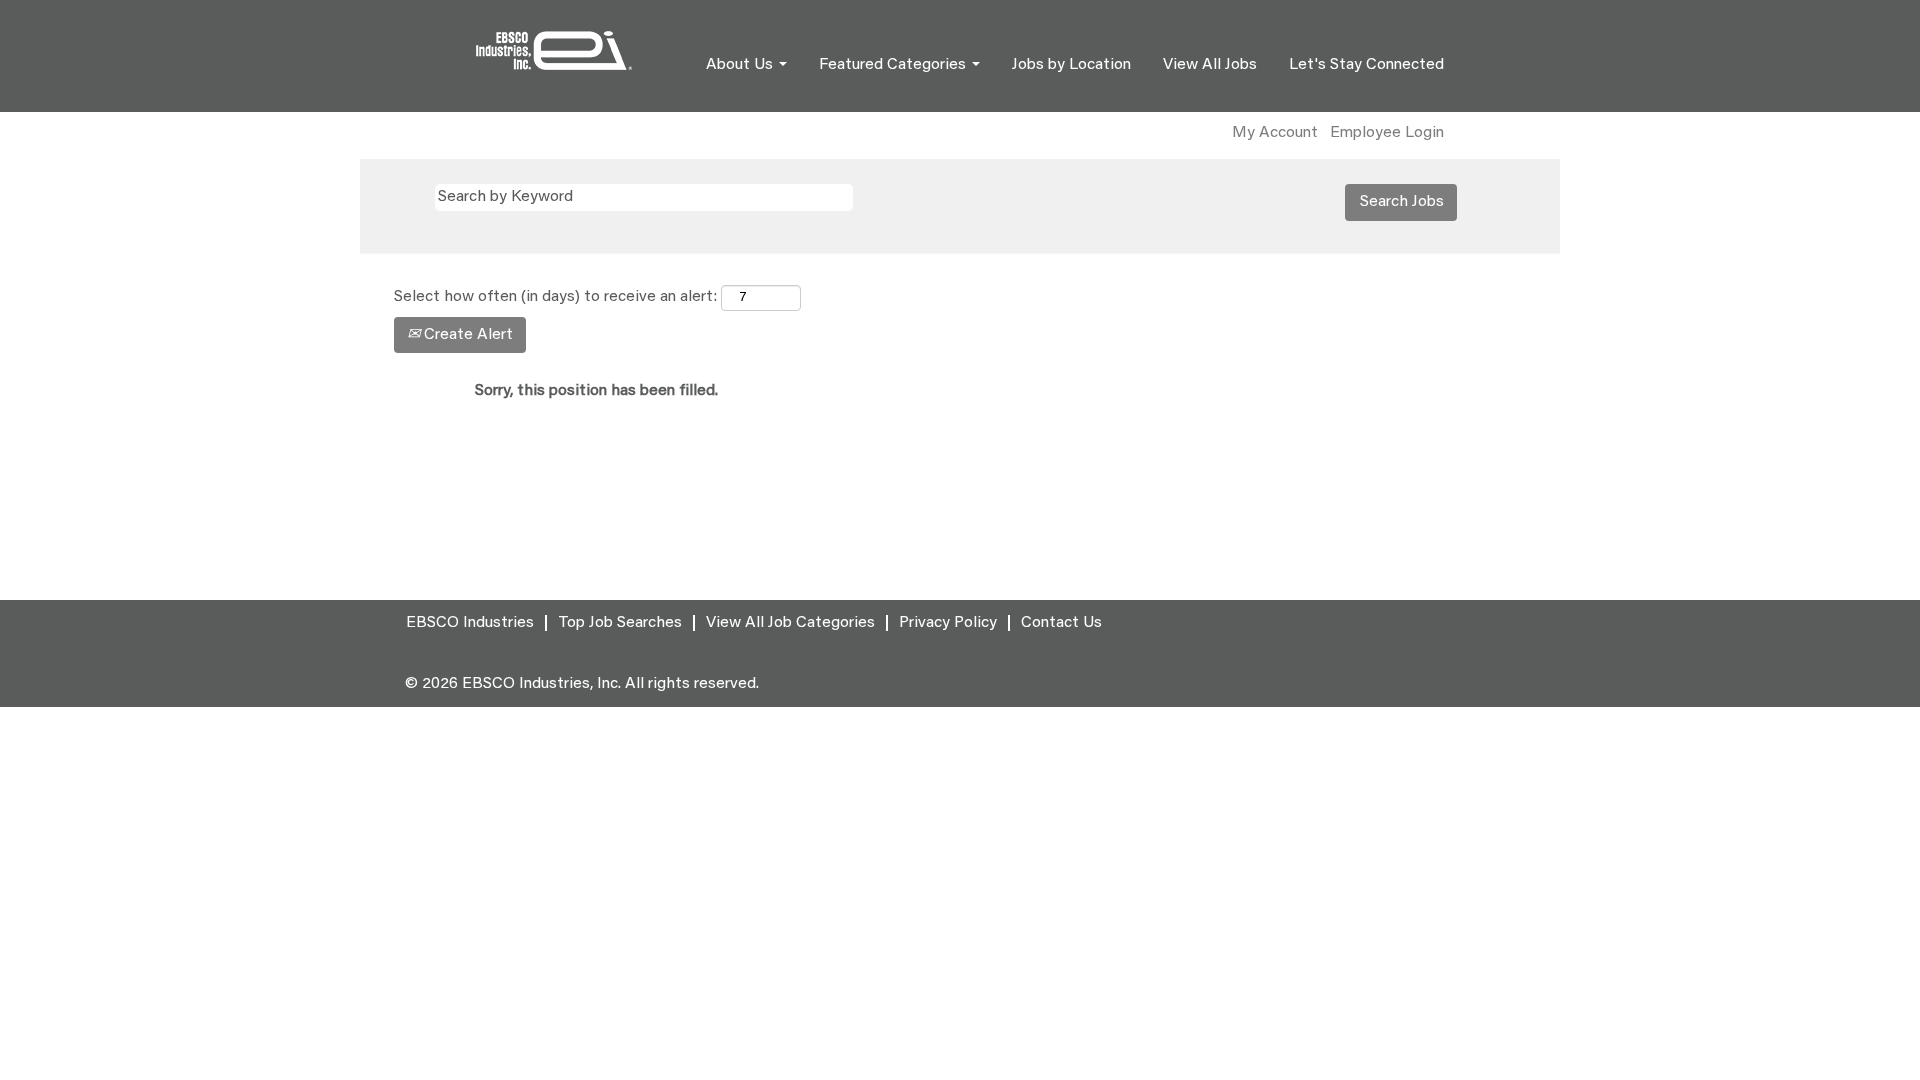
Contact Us (1061, 623)
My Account (1275, 133)
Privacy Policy (948, 623)
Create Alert (466, 335)
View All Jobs (1210, 65)
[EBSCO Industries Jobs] (554, 50)
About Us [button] (741, 65)
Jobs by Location (1071, 65)
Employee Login (1387, 133)
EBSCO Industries (470, 623)
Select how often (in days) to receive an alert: (555, 297)
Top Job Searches (620, 623)
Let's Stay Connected (1366, 65)
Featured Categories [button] (894, 65)
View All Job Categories (790, 623)
